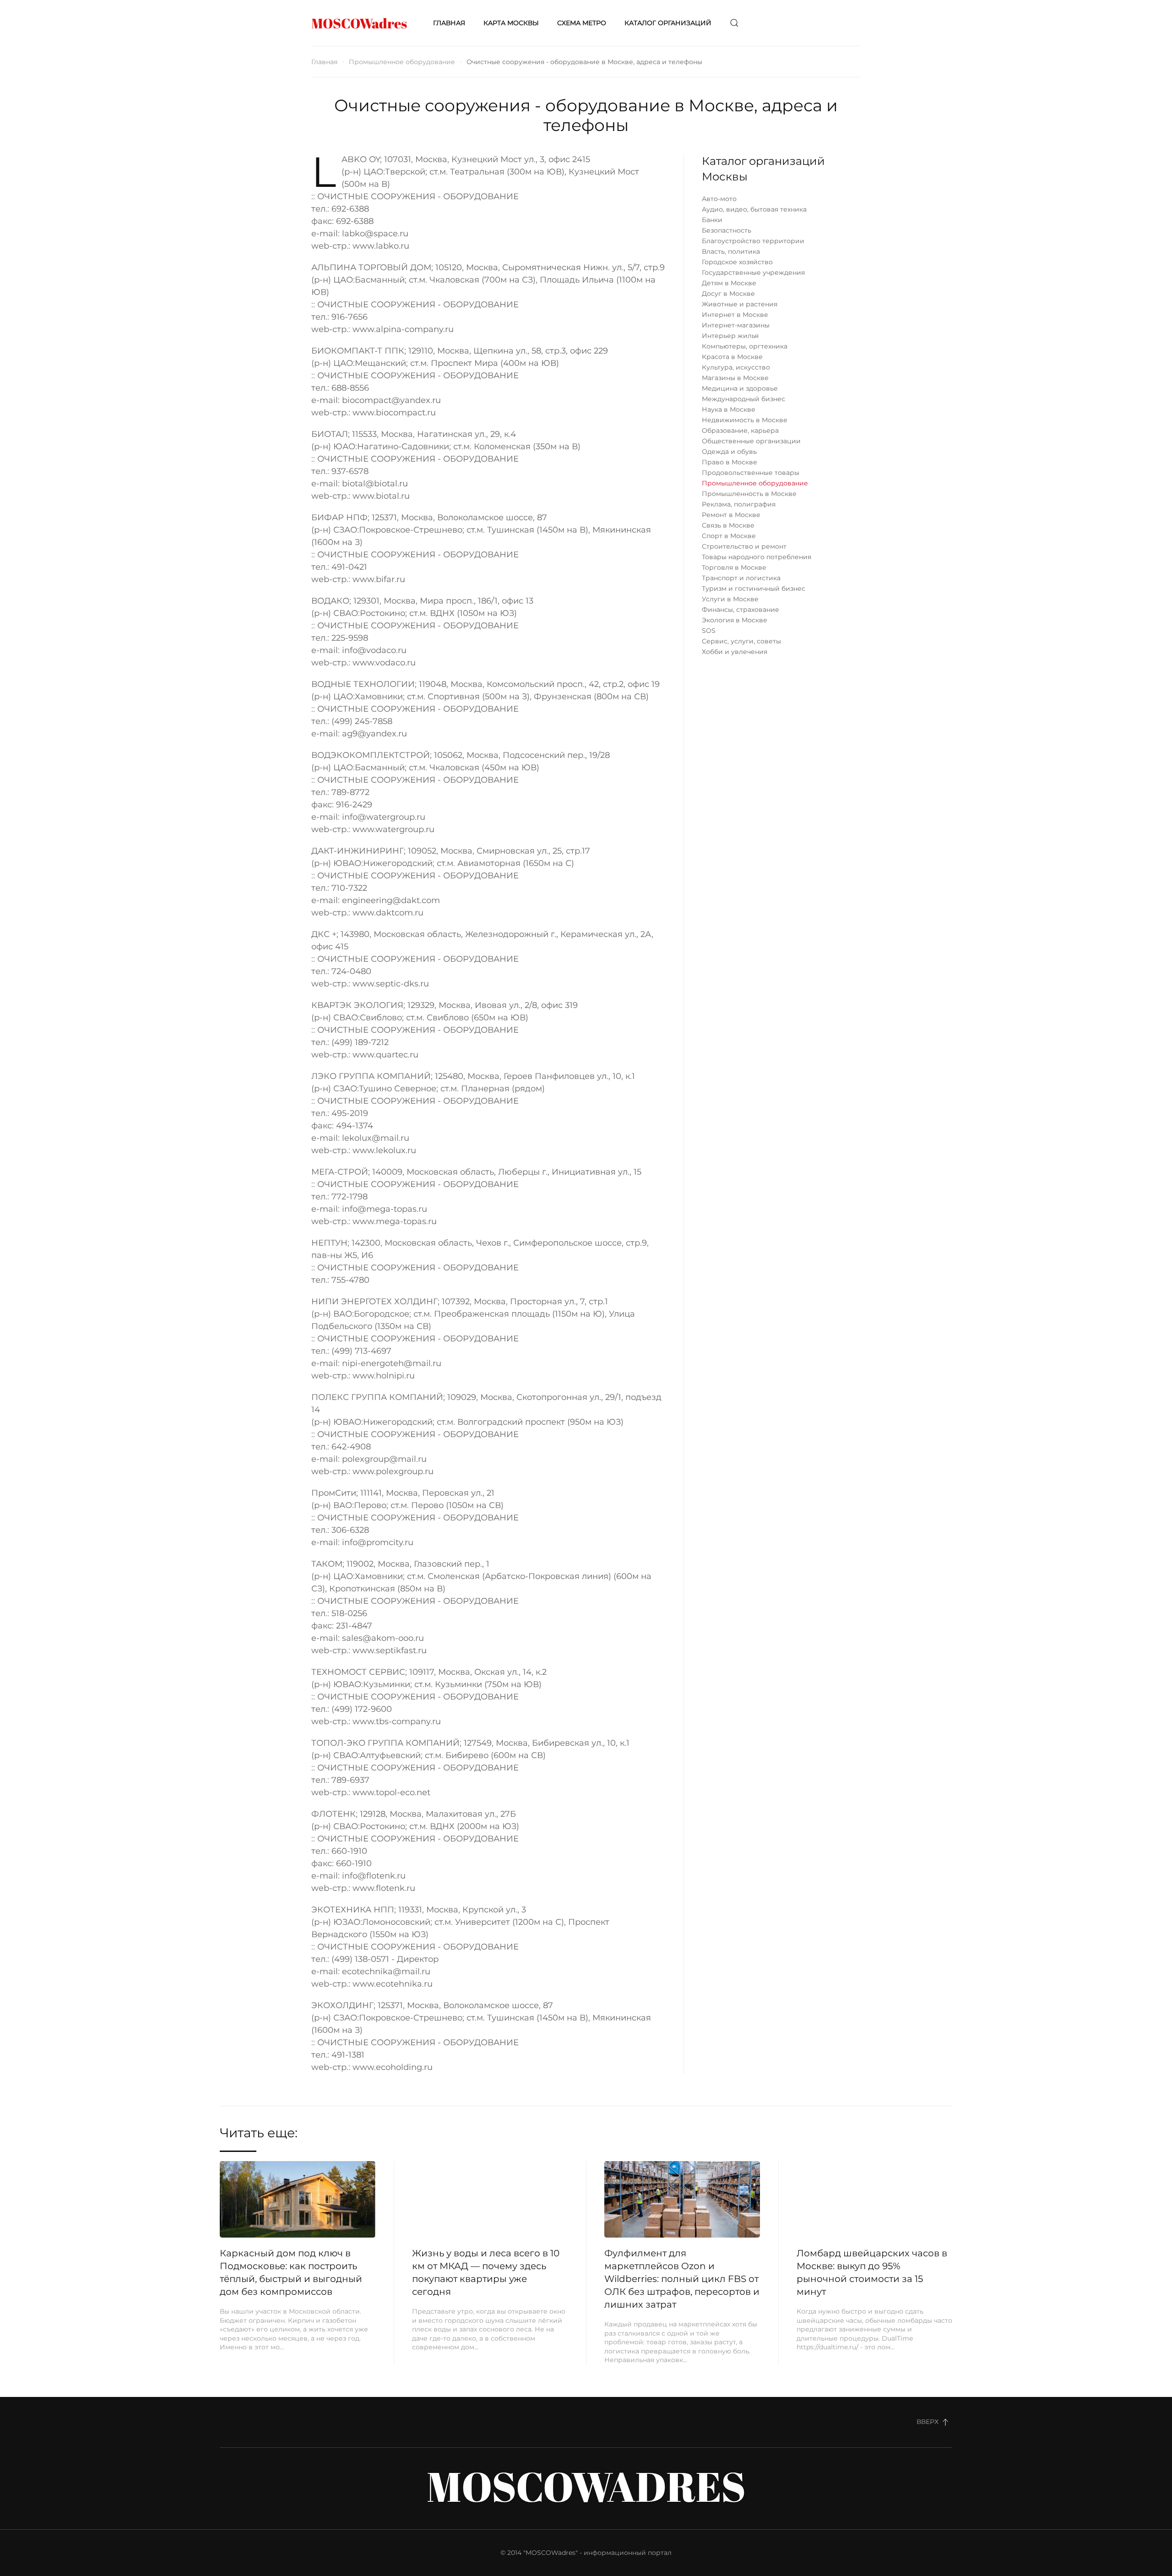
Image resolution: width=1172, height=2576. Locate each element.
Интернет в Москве (735, 315)
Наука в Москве (729, 409)
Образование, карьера (740, 430)
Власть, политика (731, 251)
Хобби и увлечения (735, 652)
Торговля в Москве (734, 567)
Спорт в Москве (729, 536)
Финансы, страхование (741, 610)
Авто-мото (719, 199)
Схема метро (582, 23)
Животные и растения (740, 304)
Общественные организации (751, 441)
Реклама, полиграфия (739, 504)
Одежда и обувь (729, 452)
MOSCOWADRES (586, 2486)
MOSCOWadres (359, 23)
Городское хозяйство (737, 262)
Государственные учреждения (753, 272)
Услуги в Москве (730, 599)
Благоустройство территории (753, 241)
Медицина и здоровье (740, 388)
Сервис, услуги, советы (741, 641)
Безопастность (727, 230)
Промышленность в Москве (749, 494)
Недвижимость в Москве (745, 420)
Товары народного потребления (757, 557)
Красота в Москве (732, 357)
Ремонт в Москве (731, 515)
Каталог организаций (668, 23)
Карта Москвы (511, 23)
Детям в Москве (729, 283)
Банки (712, 220)
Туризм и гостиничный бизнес (754, 588)
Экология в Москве (735, 620)
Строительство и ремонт (744, 546)
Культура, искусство (736, 367)
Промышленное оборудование (402, 62)
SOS (709, 631)
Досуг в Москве (728, 294)
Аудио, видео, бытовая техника (754, 209)
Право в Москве (730, 462)
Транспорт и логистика (741, 578)
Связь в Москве (728, 525)
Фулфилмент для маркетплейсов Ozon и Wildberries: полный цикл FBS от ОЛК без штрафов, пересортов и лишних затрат (682, 2279)
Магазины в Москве (735, 378)
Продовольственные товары (751, 473)
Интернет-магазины (736, 325)
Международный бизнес (743, 399)
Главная (449, 23)
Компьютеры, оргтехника (745, 346)
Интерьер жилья (730, 336)
